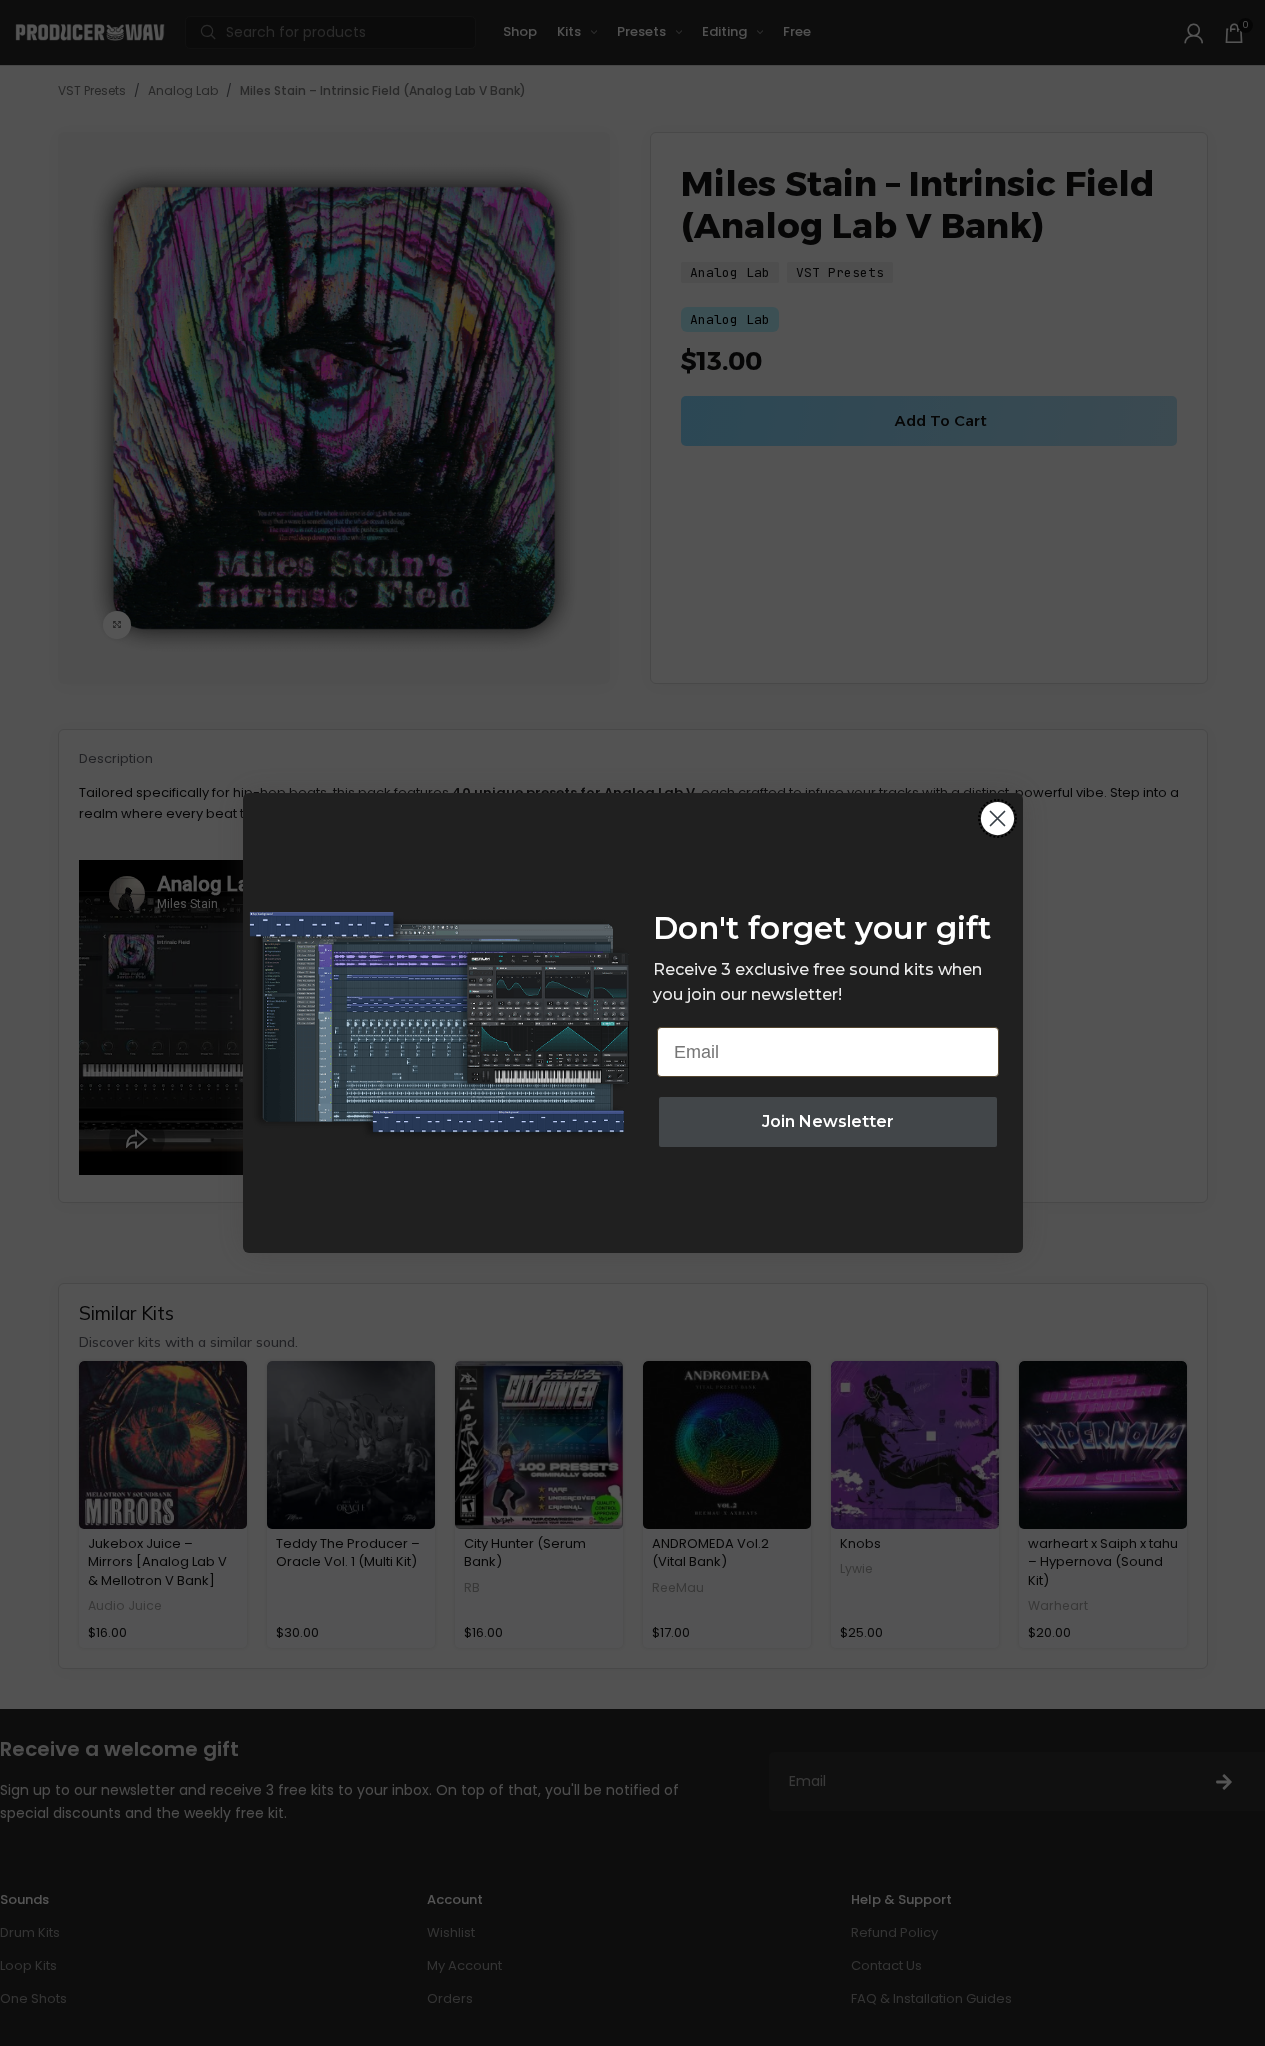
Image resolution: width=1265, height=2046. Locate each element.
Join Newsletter (828, 1121)
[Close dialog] (997, 818)
